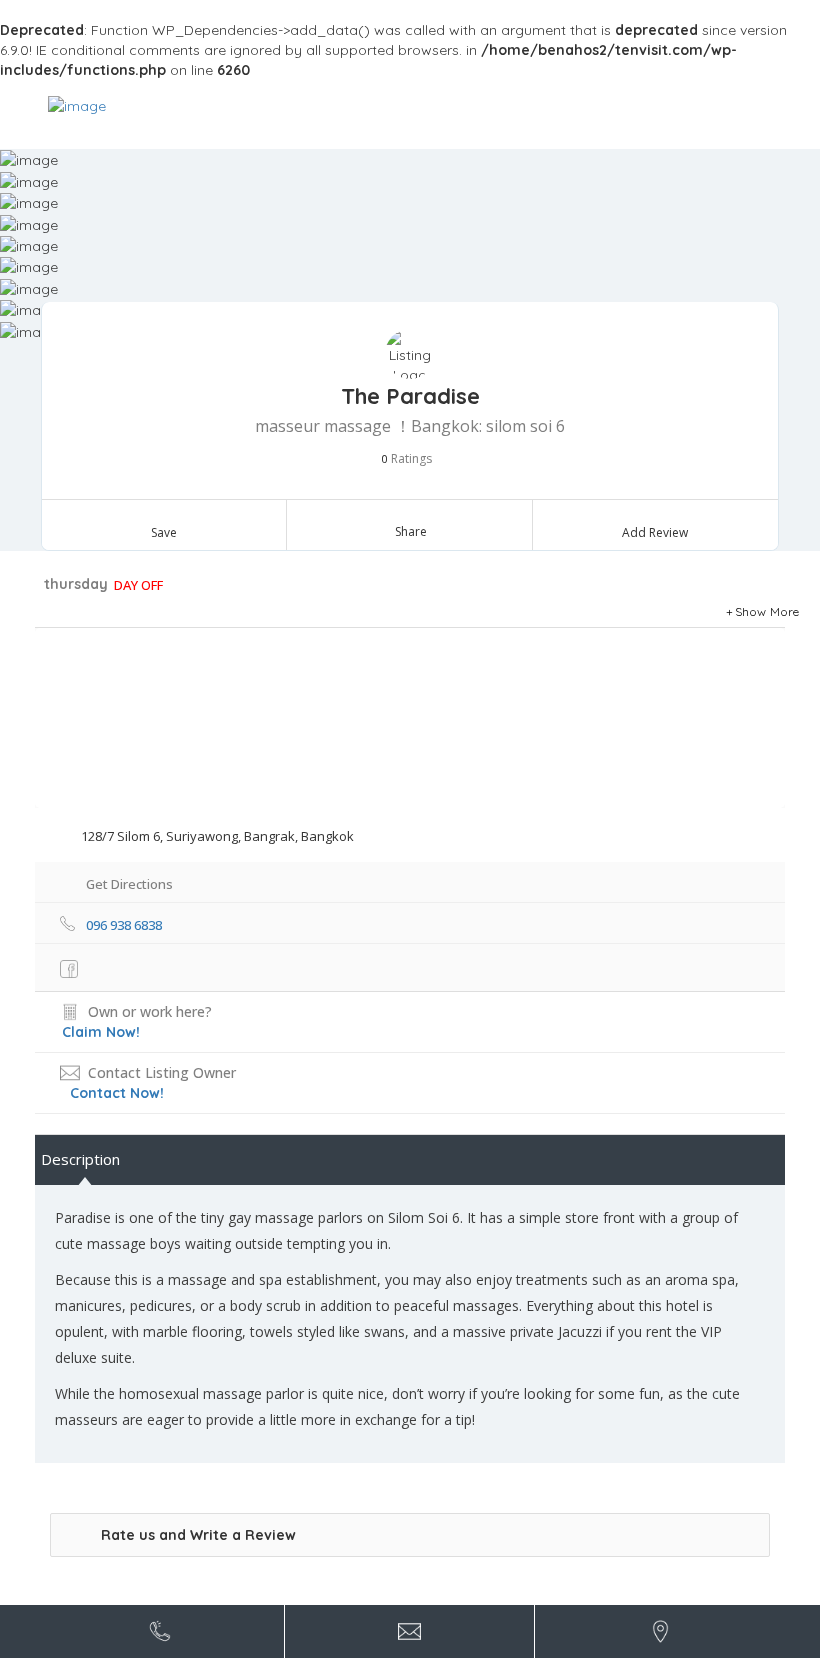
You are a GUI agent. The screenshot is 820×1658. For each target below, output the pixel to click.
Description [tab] (80, 1159)
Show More (767, 611)
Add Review (655, 532)
